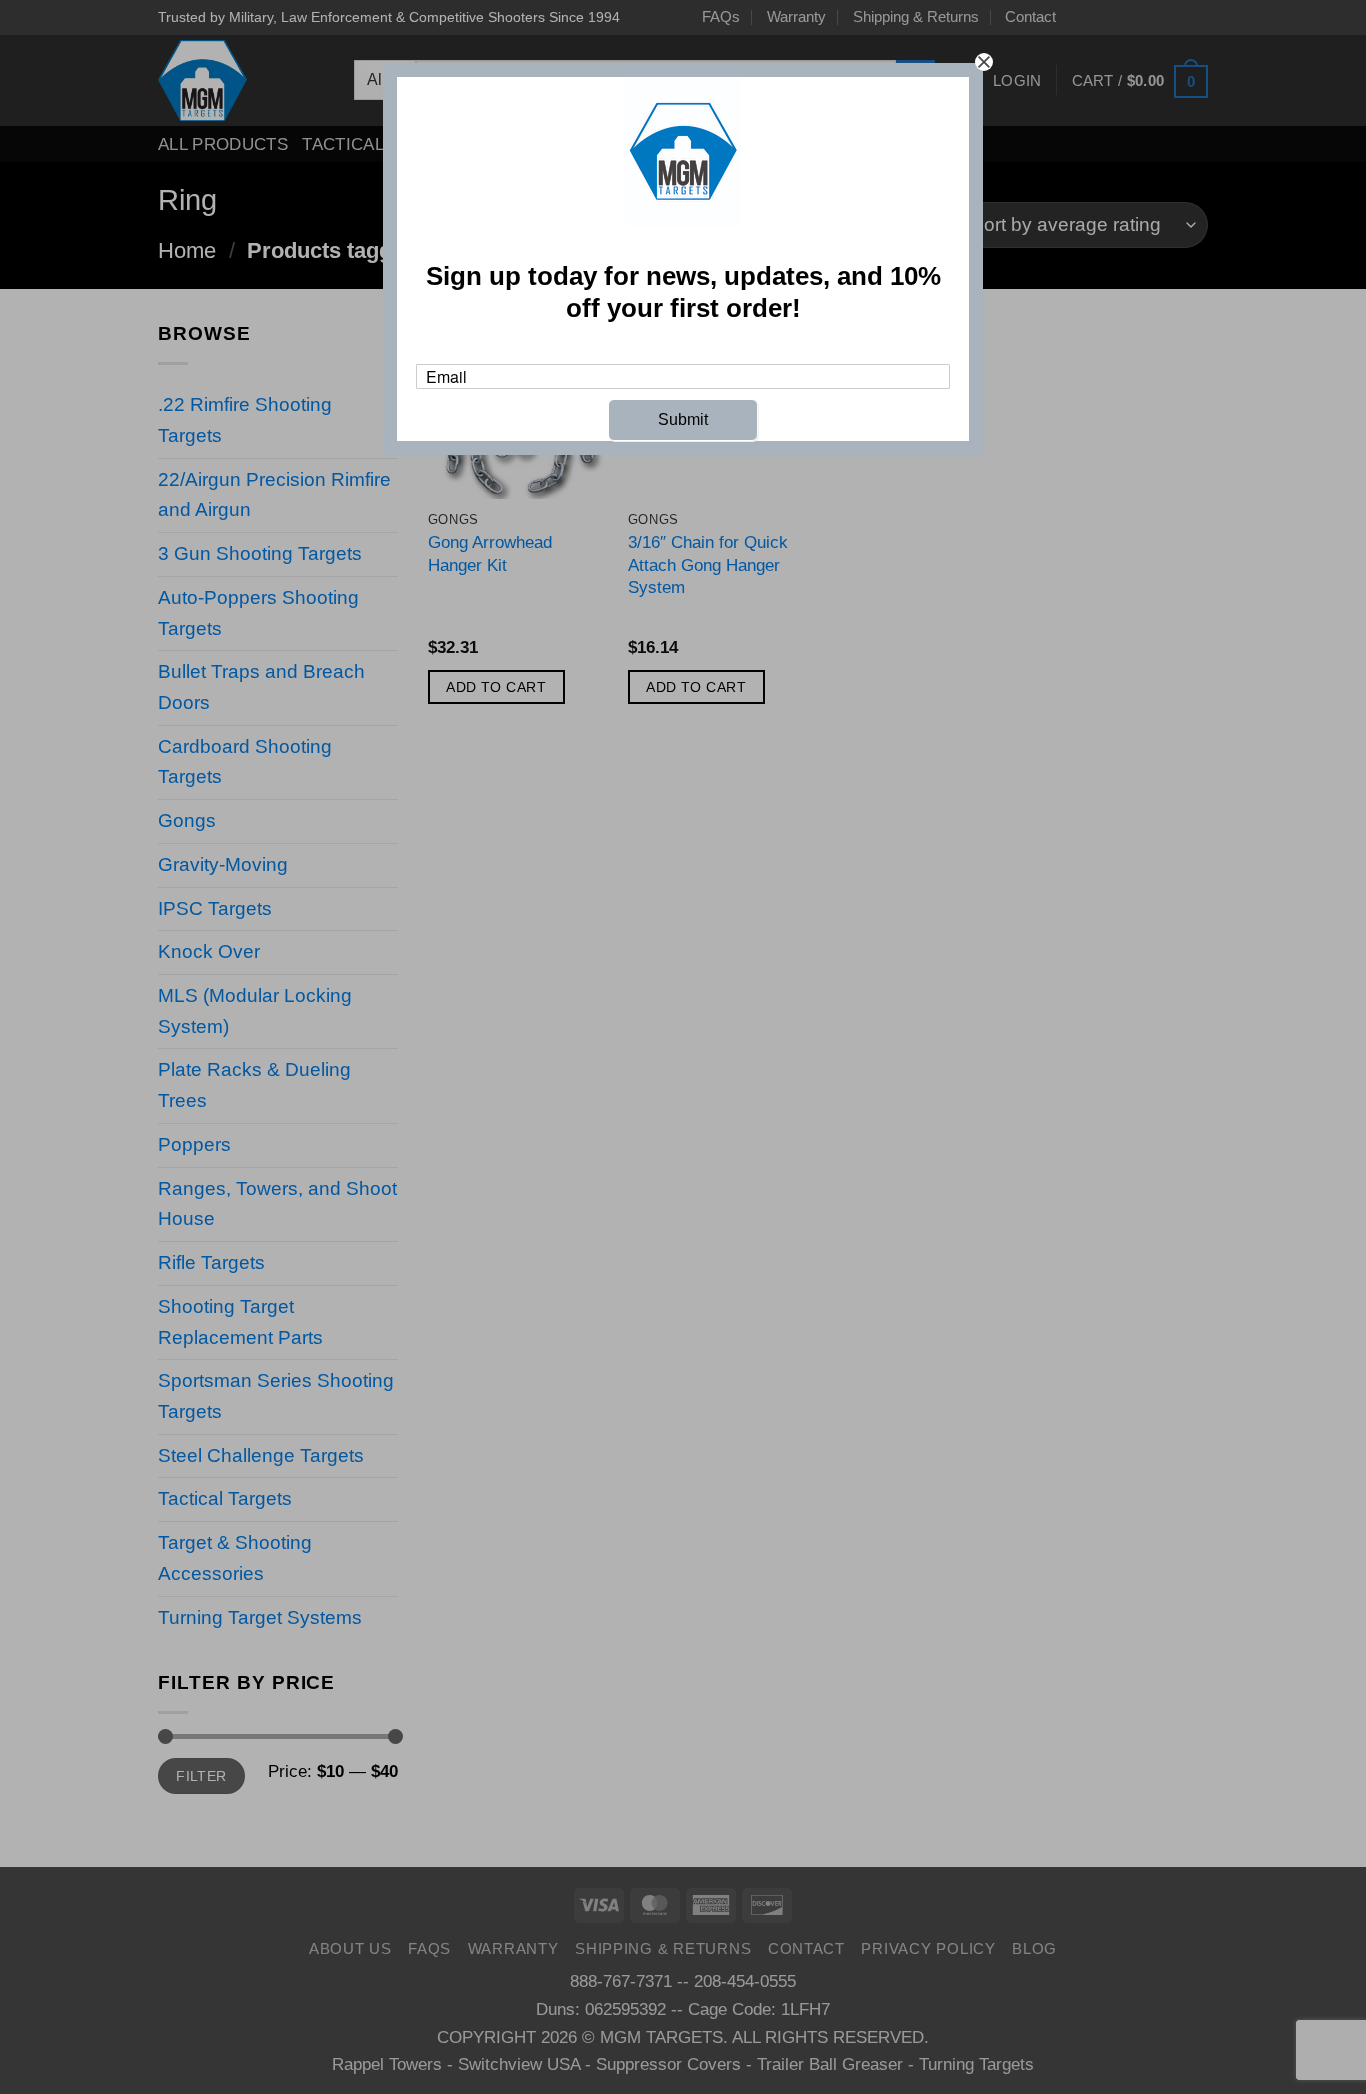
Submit (683, 419)
